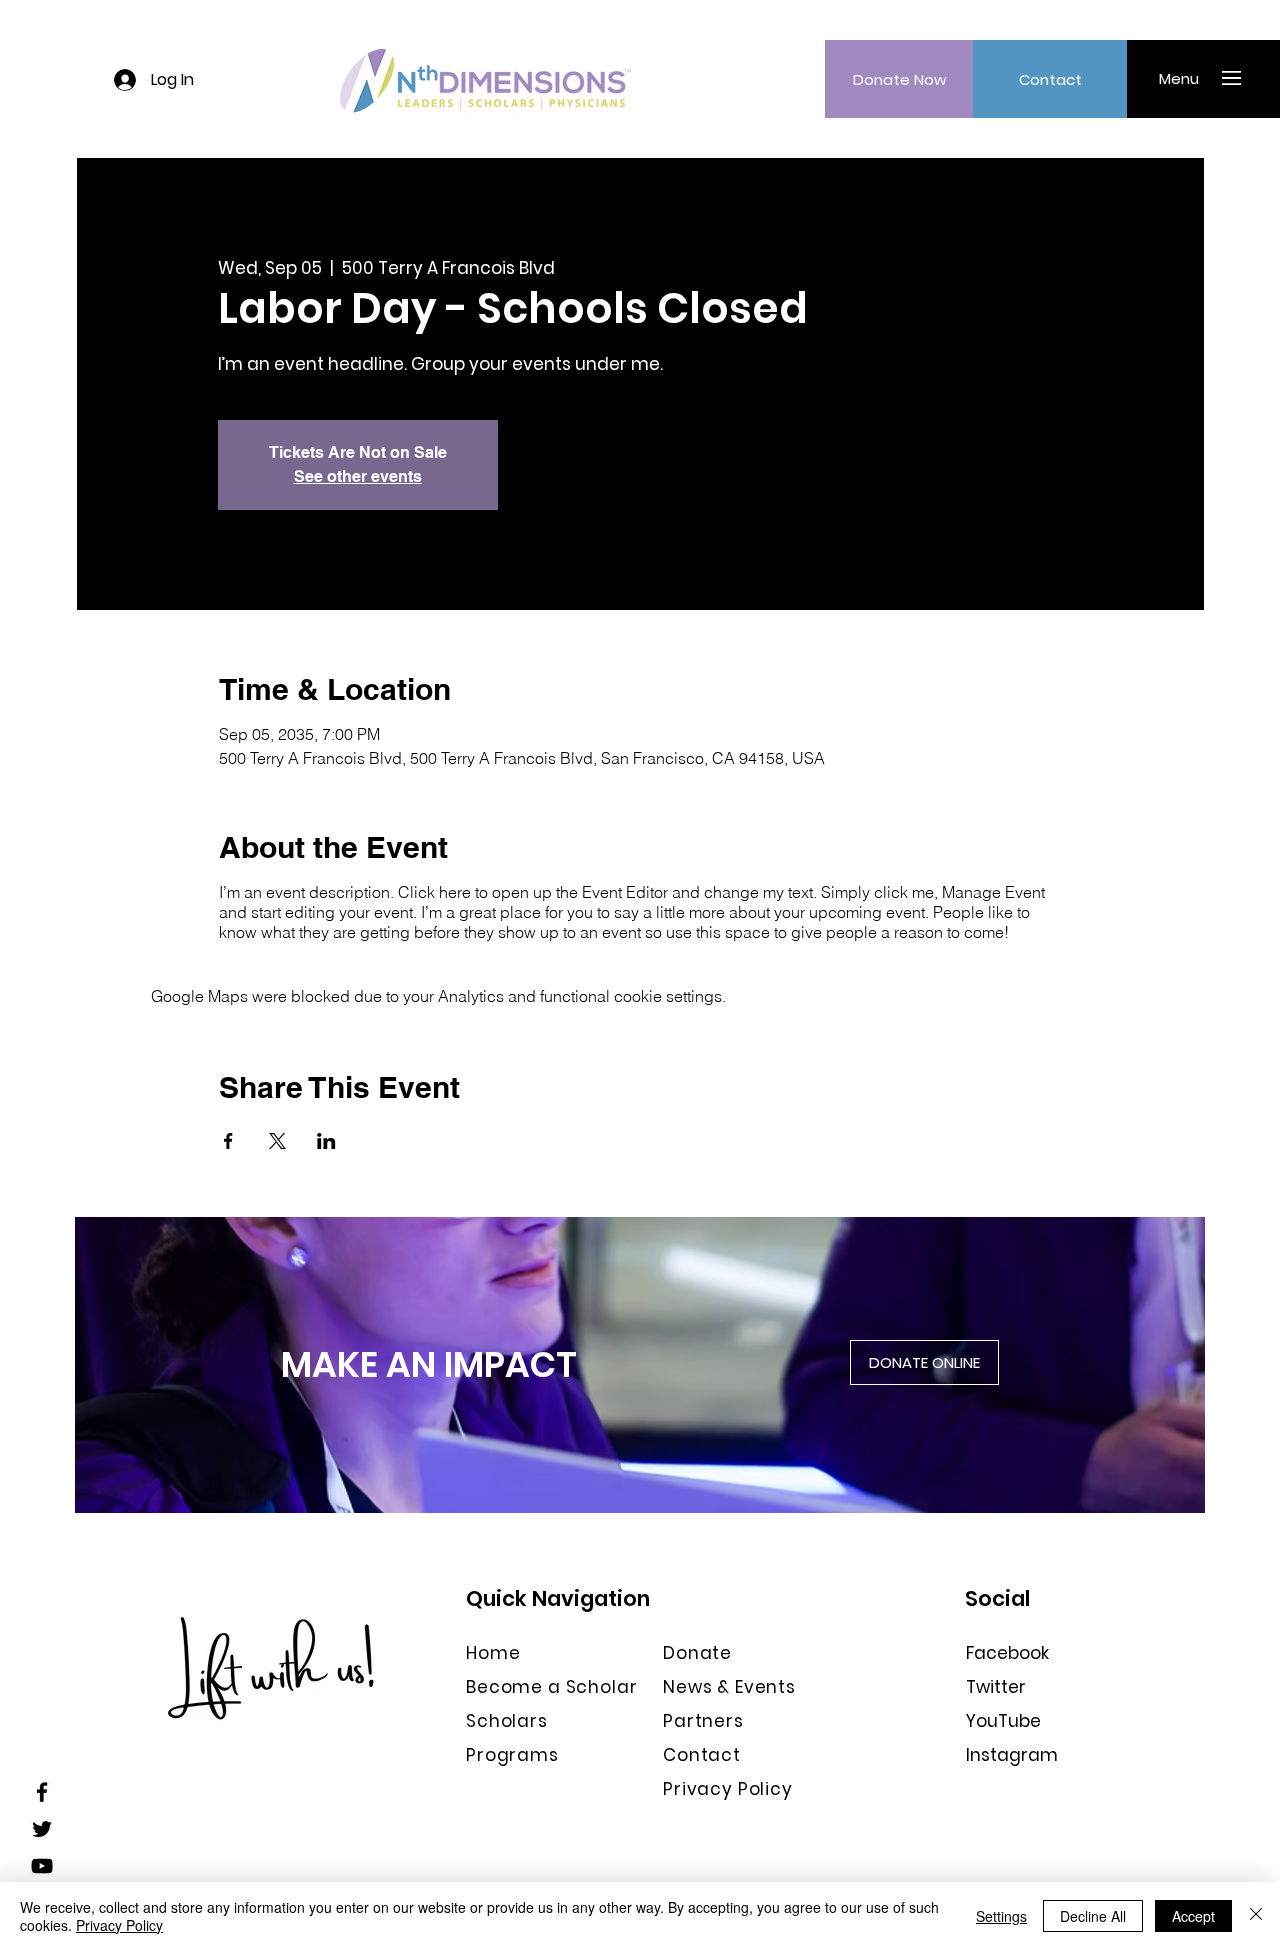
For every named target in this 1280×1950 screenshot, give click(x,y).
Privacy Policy (119, 1925)
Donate (697, 1653)
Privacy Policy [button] (728, 1789)
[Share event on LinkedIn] (326, 1141)
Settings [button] (1001, 1916)
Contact (702, 1755)
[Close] (1256, 1916)
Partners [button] (703, 1721)
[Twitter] (42, 1829)
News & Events (729, 1687)
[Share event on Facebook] (228, 1141)
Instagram (1012, 1755)
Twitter (996, 1687)
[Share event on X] (277, 1141)
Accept (1193, 1916)
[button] (1178, 78)
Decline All (1093, 1916)
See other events (358, 476)
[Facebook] (42, 1792)
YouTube (1003, 1721)
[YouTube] (42, 1866)
